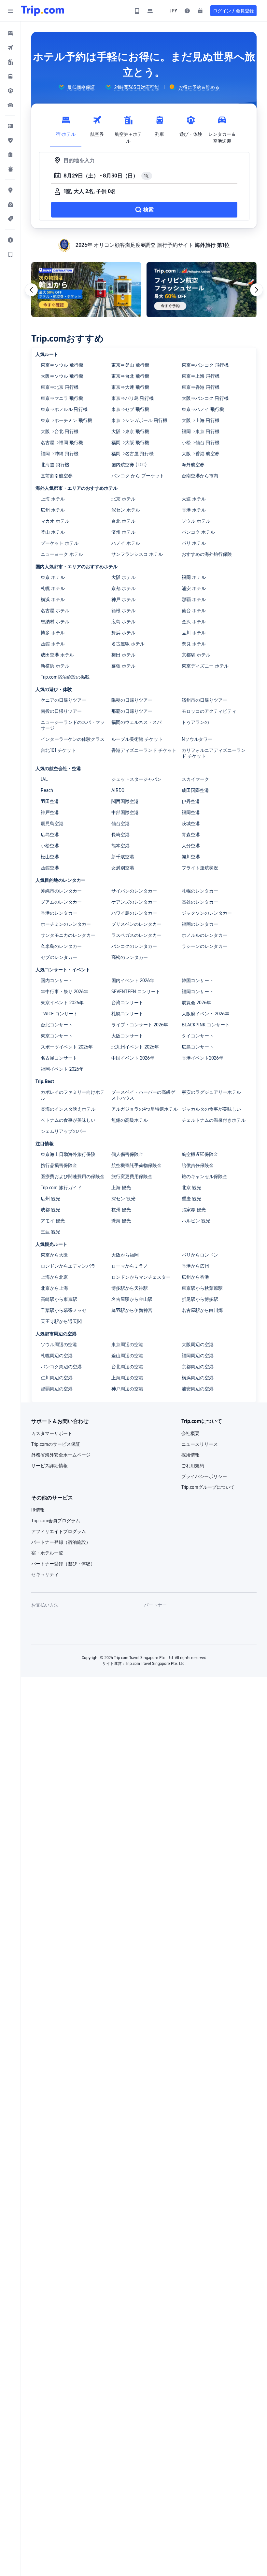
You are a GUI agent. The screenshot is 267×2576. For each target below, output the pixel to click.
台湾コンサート (127, 1003)
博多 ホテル (53, 633)
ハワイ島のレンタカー (134, 913)
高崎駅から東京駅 (59, 1299)
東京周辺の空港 (127, 1344)
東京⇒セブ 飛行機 (130, 409)
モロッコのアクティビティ (209, 711)
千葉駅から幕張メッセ (63, 1310)
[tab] (66, 128)
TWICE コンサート (59, 1014)
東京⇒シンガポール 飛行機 (139, 420)
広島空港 (50, 835)
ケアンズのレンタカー (134, 902)
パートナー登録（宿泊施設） (61, 1542)
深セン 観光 (123, 1199)
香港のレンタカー (59, 913)
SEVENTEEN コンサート (136, 992)
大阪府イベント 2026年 (205, 1014)
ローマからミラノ (130, 1266)
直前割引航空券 (57, 476)
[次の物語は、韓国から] (86, 290)
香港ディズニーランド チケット (144, 750)
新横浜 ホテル (55, 666)
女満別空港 (123, 868)
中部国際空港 (125, 812)
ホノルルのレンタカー (204, 935)
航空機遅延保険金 (200, 1154)
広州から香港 (195, 1277)
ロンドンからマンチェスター (141, 1277)
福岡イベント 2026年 (62, 1069)
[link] (137, 11)
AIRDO (118, 790)
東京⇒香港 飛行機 (201, 387)
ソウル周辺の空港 (59, 1344)
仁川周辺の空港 (57, 1378)
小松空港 (50, 846)
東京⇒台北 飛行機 (130, 376)
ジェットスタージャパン (136, 779)
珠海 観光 (121, 1221)
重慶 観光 (191, 1199)
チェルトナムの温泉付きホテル (214, 1120)
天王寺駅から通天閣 (61, 1321)
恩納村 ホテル (55, 622)
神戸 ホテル (123, 599)
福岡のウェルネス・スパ (136, 722)
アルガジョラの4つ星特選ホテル (145, 1109)
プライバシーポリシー (204, 1476)
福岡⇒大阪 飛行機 (130, 443)
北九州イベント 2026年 (135, 1047)
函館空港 (50, 868)
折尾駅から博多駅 (200, 1299)
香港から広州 (195, 1266)
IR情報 (38, 1510)
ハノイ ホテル (126, 543)
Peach (47, 790)
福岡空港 (191, 812)
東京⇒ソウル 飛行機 (62, 365)
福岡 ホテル (194, 577)
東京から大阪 (54, 1255)
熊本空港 (120, 846)
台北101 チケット (58, 750)
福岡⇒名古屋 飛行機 (133, 454)
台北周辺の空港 (127, 1367)
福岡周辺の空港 (198, 1356)
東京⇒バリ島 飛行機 (133, 398)
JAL (44, 779)
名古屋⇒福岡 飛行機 (62, 443)
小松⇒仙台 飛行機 (201, 443)
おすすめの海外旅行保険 (207, 554)
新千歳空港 (123, 857)
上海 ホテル (53, 499)
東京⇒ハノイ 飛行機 (203, 409)
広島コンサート (198, 1047)
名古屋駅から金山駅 (132, 1299)
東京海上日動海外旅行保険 (68, 1154)
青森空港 (191, 835)
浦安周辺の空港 (198, 1389)
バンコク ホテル (198, 532)
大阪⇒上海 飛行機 (201, 420)
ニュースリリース (200, 1444)
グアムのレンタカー (61, 902)
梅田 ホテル (123, 655)
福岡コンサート (198, 992)
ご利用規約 (193, 1466)
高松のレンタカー (130, 957)
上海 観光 (121, 1188)
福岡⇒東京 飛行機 (201, 431)
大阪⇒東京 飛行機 (130, 431)
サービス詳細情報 (49, 1466)
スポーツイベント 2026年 (67, 1047)
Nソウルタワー (197, 739)
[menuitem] (10, 33)
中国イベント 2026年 (133, 1058)
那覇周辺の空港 (57, 1389)
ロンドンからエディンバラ (68, 1266)
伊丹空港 (191, 801)
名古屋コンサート (59, 1058)
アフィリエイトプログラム (59, 1531)
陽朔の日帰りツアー (132, 700)
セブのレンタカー (59, 957)
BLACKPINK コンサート (206, 1025)
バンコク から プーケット (138, 476)
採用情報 (190, 1455)
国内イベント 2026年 (133, 980)
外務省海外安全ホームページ (61, 1455)
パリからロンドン (200, 1255)
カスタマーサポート (52, 1433)
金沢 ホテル (194, 622)
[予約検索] (200, 11)
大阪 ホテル (123, 577)
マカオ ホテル (55, 521)
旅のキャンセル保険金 (204, 1176)
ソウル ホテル (196, 521)
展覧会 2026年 (196, 1003)
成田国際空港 (195, 790)
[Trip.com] (42, 11)
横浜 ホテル (53, 599)
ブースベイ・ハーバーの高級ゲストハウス (143, 1095)
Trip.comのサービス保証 (56, 1444)
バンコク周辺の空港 (61, 1367)
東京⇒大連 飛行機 (130, 387)
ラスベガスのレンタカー (136, 935)
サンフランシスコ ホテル (137, 554)
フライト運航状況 (200, 868)
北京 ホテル (123, 499)
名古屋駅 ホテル (128, 644)
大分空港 (191, 846)
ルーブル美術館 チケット (137, 739)
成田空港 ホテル (57, 655)
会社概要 (190, 1433)
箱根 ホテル (123, 611)
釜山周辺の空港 (127, 1356)
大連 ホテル (194, 499)
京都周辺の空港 (198, 1367)
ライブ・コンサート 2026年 (140, 1025)
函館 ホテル (53, 644)
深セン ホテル (126, 510)
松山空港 (50, 857)
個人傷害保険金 (127, 1154)
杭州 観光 (121, 1210)
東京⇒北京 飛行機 (60, 387)
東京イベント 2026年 (62, 1003)
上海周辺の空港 (127, 1378)
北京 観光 (191, 1188)
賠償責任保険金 (198, 1165)
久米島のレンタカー (61, 946)
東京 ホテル (53, 577)
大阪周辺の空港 (198, 1344)
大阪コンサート (127, 1036)
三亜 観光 (50, 1232)
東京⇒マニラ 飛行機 (62, 398)
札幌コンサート (127, 1014)
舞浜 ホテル (123, 633)
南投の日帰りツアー (61, 711)
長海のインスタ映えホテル (68, 1109)
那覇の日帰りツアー (132, 711)
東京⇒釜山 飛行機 (130, 365)
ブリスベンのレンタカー (136, 924)
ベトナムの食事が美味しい (68, 1120)
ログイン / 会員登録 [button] (233, 11)
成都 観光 (50, 1210)
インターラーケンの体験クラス (73, 739)
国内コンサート (57, 980)
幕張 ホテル (123, 666)
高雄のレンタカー (200, 902)
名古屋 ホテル (55, 611)
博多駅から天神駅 (130, 1288)
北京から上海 (54, 1288)
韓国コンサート (198, 980)
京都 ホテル (123, 588)
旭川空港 (191, 857)
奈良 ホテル (194, 644)
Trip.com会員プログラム (56, 1521)
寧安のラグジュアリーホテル (211, 1092)
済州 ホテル (123, 532)
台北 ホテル (123, 521)
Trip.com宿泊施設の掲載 (65, 677)
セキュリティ (45, 1574)
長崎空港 (120, 835)
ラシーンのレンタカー (204, 946)
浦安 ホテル (194, 588)
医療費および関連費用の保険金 (73, 1176)
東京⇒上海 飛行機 (201, 376)
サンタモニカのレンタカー (68, 935)
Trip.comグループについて (208, 1487)
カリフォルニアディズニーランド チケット (214, 753)
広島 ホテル (123, 622)
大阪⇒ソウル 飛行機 (62, 376)
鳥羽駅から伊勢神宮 (132, 1310)
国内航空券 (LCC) (129, 465)
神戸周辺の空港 (127, 1389)
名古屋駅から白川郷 (202, 1310)
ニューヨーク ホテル (62, 554)
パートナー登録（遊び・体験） (63, 1564)
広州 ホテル (53, 510)
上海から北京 (54, 1277)
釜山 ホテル (53, 532)
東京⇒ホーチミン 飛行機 (66, 420)
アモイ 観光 (53, 1221)
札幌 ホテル (53, 588)
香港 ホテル (194, 510)
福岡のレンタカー (200, 924)
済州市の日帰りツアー (204, 700)
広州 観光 (50, 1199)
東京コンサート (57, 1036)
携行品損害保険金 (59, 1165)
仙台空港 (120, 823)
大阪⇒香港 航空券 (201, 454)
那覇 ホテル (194, 599)
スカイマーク (195, 779)
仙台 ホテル (194, 611)
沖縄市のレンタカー (61, 891)
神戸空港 (50, 812)
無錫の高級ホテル (130, 1120)
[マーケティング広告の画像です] (202, 290)
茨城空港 (191, 823)
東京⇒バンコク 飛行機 (205, 365)
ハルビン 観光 (196, 1221)
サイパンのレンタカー (134, 891)
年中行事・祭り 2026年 (64, 992)
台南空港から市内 (200, 476)
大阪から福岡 (125, 1255)
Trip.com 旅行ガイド (61, 1188)
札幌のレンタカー (200, 891)
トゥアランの (195, 722)
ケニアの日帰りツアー (63, 700)
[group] (77, 87)
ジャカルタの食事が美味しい (211, 1109)
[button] (10, 11)
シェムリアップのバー (63, 1131)
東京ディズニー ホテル (205, 666)
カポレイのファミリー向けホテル (73, 1095)
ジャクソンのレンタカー (207, 913)
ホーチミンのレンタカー (66, 924)
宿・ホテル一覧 (47, 1553)
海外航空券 (193, 465)
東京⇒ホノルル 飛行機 (64, 409)
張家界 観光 (194, 1210)
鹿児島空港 (52, 823)
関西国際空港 (125, 801)
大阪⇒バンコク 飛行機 (205, 398)
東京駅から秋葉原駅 (202, 1288)
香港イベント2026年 (203, 1058)
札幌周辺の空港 (57, 1356)
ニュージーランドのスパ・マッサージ (73, 725)
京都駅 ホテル (196, 655)
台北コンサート (57, 1025)
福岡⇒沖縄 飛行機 (60, 454)
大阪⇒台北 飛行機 (60, 431)
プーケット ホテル (60, 543)
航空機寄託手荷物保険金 (136, 1165)
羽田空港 (50, 801)
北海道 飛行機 (55, 465)
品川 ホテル (194, 633)
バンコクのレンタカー (134, 946)
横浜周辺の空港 (198, 1378)
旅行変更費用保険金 (132, 1176)
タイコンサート (198, 1036)
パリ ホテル (194, 543)
